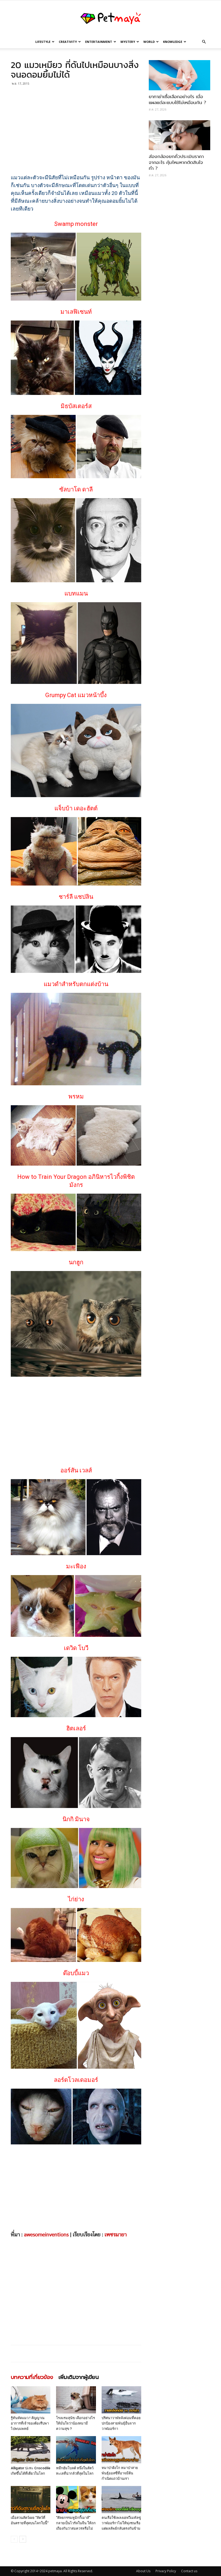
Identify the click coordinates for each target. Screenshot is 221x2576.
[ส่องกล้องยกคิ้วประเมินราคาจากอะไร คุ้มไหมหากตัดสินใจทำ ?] (179, 135)
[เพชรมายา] (110, 18)
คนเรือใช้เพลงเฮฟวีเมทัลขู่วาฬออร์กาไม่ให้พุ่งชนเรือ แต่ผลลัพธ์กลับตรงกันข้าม (121, 2523)
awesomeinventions (46, 2235)
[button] (204, 42)
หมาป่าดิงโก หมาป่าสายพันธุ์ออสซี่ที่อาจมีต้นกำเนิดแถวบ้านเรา (120, 2473)
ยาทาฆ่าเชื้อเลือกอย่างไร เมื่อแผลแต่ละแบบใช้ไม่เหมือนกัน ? (177, 100)
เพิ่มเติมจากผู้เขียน (79, 2377)
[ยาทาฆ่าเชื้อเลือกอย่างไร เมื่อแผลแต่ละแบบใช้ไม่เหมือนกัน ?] (179, 75)
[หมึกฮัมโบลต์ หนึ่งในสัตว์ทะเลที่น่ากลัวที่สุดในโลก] (76, 2450)
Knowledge (173, 42)
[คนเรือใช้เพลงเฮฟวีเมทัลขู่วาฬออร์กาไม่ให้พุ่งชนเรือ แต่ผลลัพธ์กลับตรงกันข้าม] (121, 2500)
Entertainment (99, 42)
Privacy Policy (166, 2571)
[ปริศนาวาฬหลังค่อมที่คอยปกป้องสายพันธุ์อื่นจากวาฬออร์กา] (121, 2400)
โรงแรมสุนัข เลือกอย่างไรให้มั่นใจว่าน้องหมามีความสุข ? (75, 2423)
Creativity (68, 42)
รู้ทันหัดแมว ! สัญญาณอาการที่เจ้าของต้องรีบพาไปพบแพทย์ (30, 2423)
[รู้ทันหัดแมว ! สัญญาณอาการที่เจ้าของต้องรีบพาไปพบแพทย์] (31, 2400)
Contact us (189, 2571)
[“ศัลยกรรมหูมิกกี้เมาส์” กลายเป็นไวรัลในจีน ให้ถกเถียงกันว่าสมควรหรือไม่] (76, 2500)
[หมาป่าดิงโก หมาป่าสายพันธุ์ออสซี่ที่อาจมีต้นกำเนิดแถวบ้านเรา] (121, 2450)
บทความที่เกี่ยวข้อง (32, 2377)
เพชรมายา (116, 2235)
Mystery (128, 42)
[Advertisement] (76, 129)
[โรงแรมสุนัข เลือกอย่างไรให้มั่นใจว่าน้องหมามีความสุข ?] (76, 2400)
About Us (143, 2571)
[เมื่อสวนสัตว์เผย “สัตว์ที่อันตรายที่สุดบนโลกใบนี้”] (31, 2500)
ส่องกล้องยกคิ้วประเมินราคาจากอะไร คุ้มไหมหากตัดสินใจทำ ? (176, 162)
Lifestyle (43, 42)
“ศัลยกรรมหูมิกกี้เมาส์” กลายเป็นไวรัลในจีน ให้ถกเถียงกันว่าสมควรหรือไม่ (76, 2523)
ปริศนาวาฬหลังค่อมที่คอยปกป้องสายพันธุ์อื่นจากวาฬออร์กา (121, 2423)
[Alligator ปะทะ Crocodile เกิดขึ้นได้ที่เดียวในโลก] (31, 2450)
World (149, 42)
